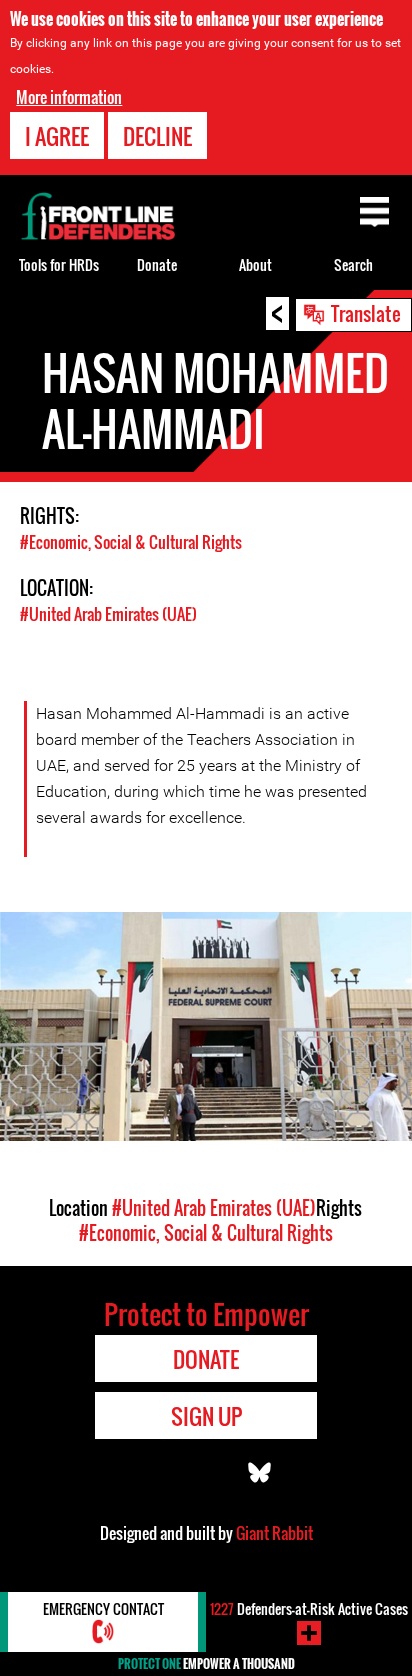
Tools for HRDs (59, 264)
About (255, 264)
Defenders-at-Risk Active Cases (309, 1608)
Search (353, 264)
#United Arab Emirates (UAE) (108, 614)
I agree (57, 136)
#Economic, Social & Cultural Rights (131, 542)
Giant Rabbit (274, 1533)
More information (69, 97)
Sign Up (206, 1416)
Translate (366, 313)
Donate (157, 264)
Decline (157, 136)
